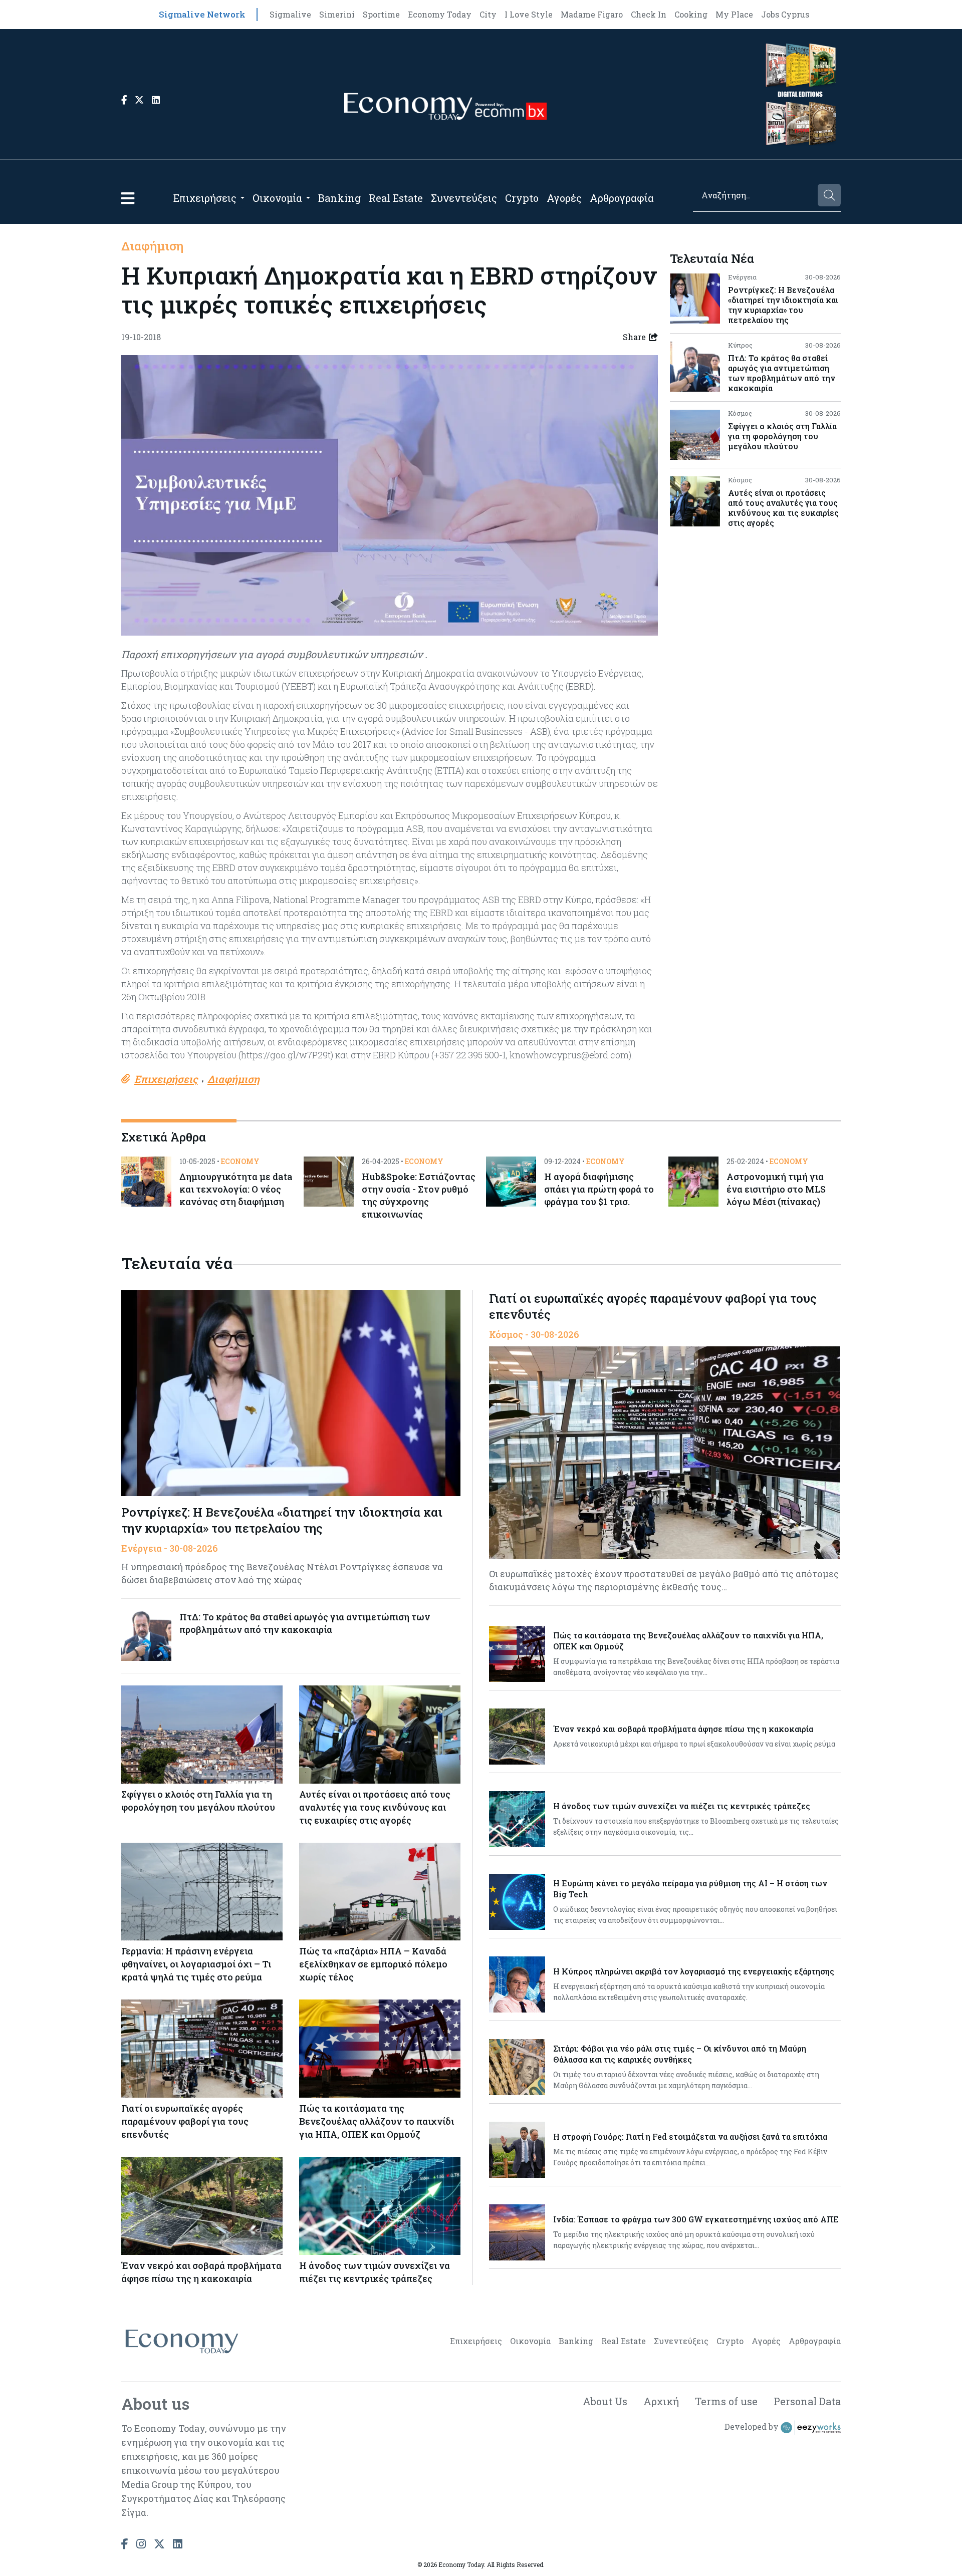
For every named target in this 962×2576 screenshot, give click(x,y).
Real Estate (396, 198)
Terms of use (726, 2401)
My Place (734, 14)
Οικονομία (277, 198)
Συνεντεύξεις (464, 198)
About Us (605, 2401)
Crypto (522, 198)
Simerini (337, 14)
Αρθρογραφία (622, 198)
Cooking (691, 14)
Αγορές (564, 198)
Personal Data (807, 2401)
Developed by (753, 2426)
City (488, 14)
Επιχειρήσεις (205, 198)
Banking (339, 198)
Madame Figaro (592, 14)
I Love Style (529, 14)
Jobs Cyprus (785, 14)
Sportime (381, 14)
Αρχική (661, 2401)
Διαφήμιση (152, 246)
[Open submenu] (243, 198)
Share (634, 337)
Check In (649, 14)
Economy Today (440, 14)
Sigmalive (290, 14)
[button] (128, 198)
